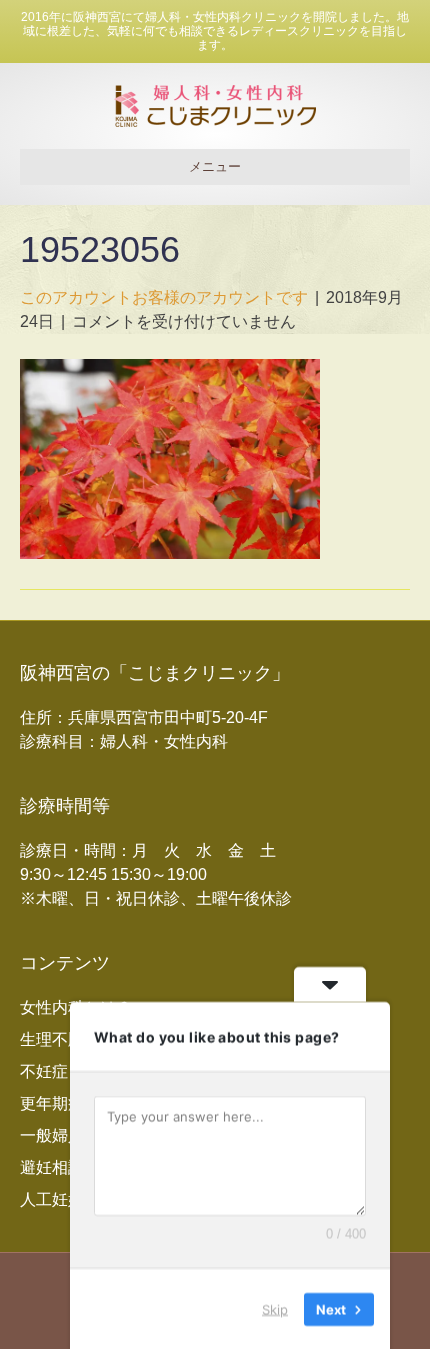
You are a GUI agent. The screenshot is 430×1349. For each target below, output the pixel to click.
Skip (275, 1308)
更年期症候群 (68, 1103)
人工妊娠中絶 (68, 1199)
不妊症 (44, 1071)
